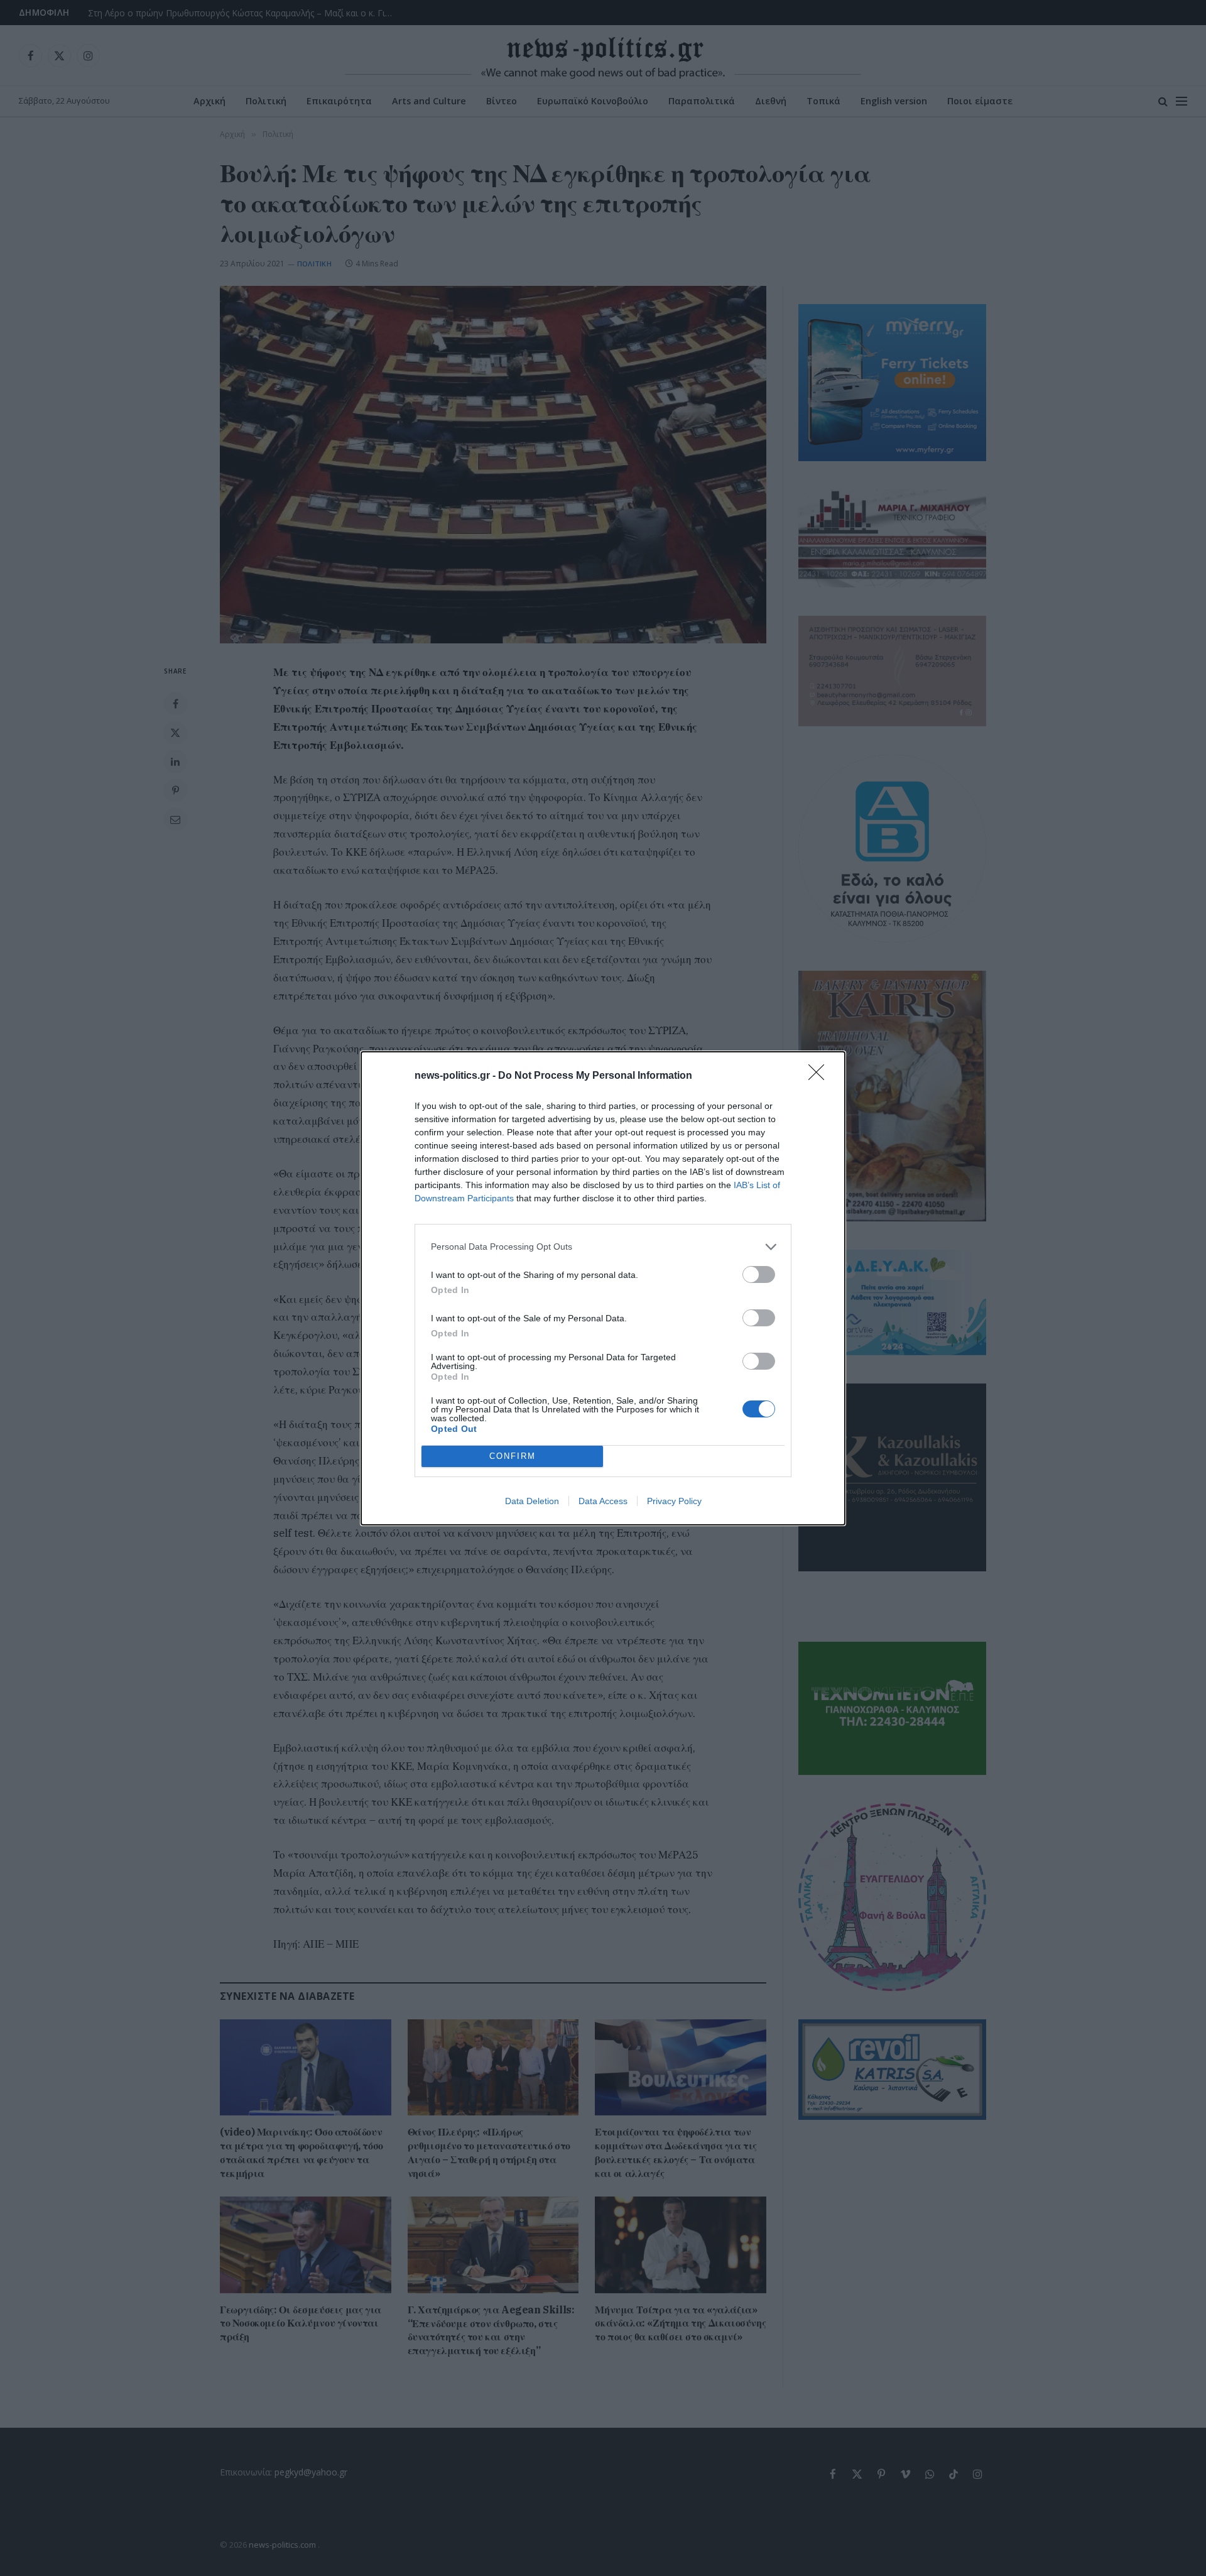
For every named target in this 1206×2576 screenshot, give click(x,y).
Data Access (603, 1501)
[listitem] (603, 1247)
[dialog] (603, 1288)
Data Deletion (532, 1501)
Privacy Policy (674, 1501)
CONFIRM (513, 1456)
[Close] (820, 1076)
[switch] (759, 1274)
